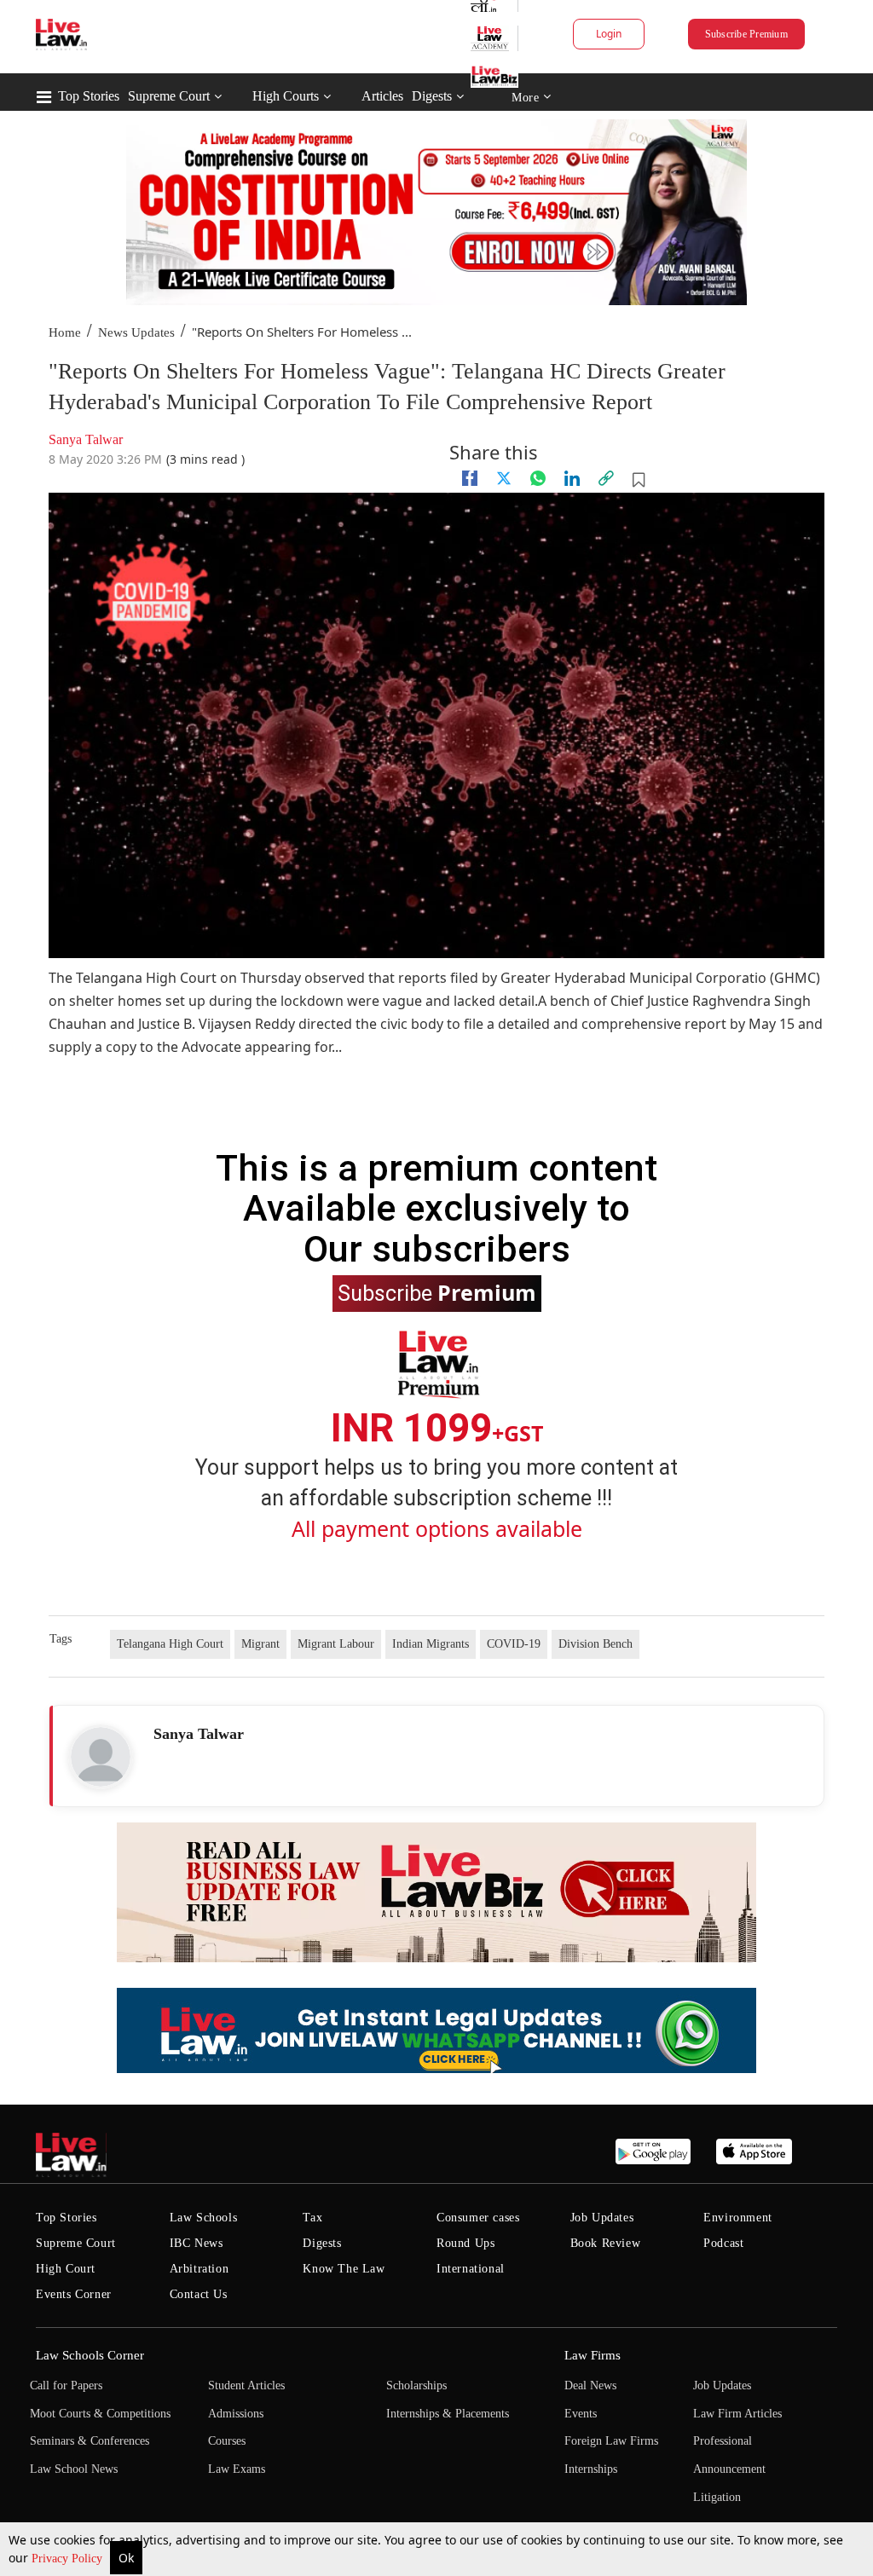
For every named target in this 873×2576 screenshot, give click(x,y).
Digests (432, 96)
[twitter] (504, 478)
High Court (66, 2269)
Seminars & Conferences (90, 2441)
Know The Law (344, 2269)
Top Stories (89, 96)
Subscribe (437, 1292)
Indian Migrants (431, 1644)
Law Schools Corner (90, 2355)
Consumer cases (478, 2218)
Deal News (590, 2385)
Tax (312, 2218)
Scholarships (416, 2385)
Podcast (723, 2243)
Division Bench (595, 1644)
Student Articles (246, 2385)
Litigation (717, 2497)
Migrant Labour (336, 1644)
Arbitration (199, 2269)
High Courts (286, 96)
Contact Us (199, 2294)
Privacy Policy (69, 2559)
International (471, 2269)
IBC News (197, 2243)
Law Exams (237, 2469)
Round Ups (465, 2243)
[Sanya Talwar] (101, 1757)
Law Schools (204, 2218)
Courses (227, 2441)
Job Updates (602, 2218)
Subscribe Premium (746, 34)
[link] (606, 478)
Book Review (606, 2243)
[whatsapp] (538, 478)
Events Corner (74, 2294)
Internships (591, 2469)
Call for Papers (66, 2385)
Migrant (260, 1644)
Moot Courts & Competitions (100, 2414)
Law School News (74, 2469)
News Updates (136, 332)
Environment (738, 2218)
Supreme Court (169, 96)
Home (65, 332)
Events (581, 2414)
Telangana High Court (170, 1644)
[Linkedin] (572, 478)
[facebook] (470, 478)
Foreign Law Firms (611, 2441)
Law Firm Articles (737, 2414)
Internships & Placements (448, 2414)
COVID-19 (514, 1644)
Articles (382, 96)
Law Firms (593, 2355)
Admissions (236, 2414)
